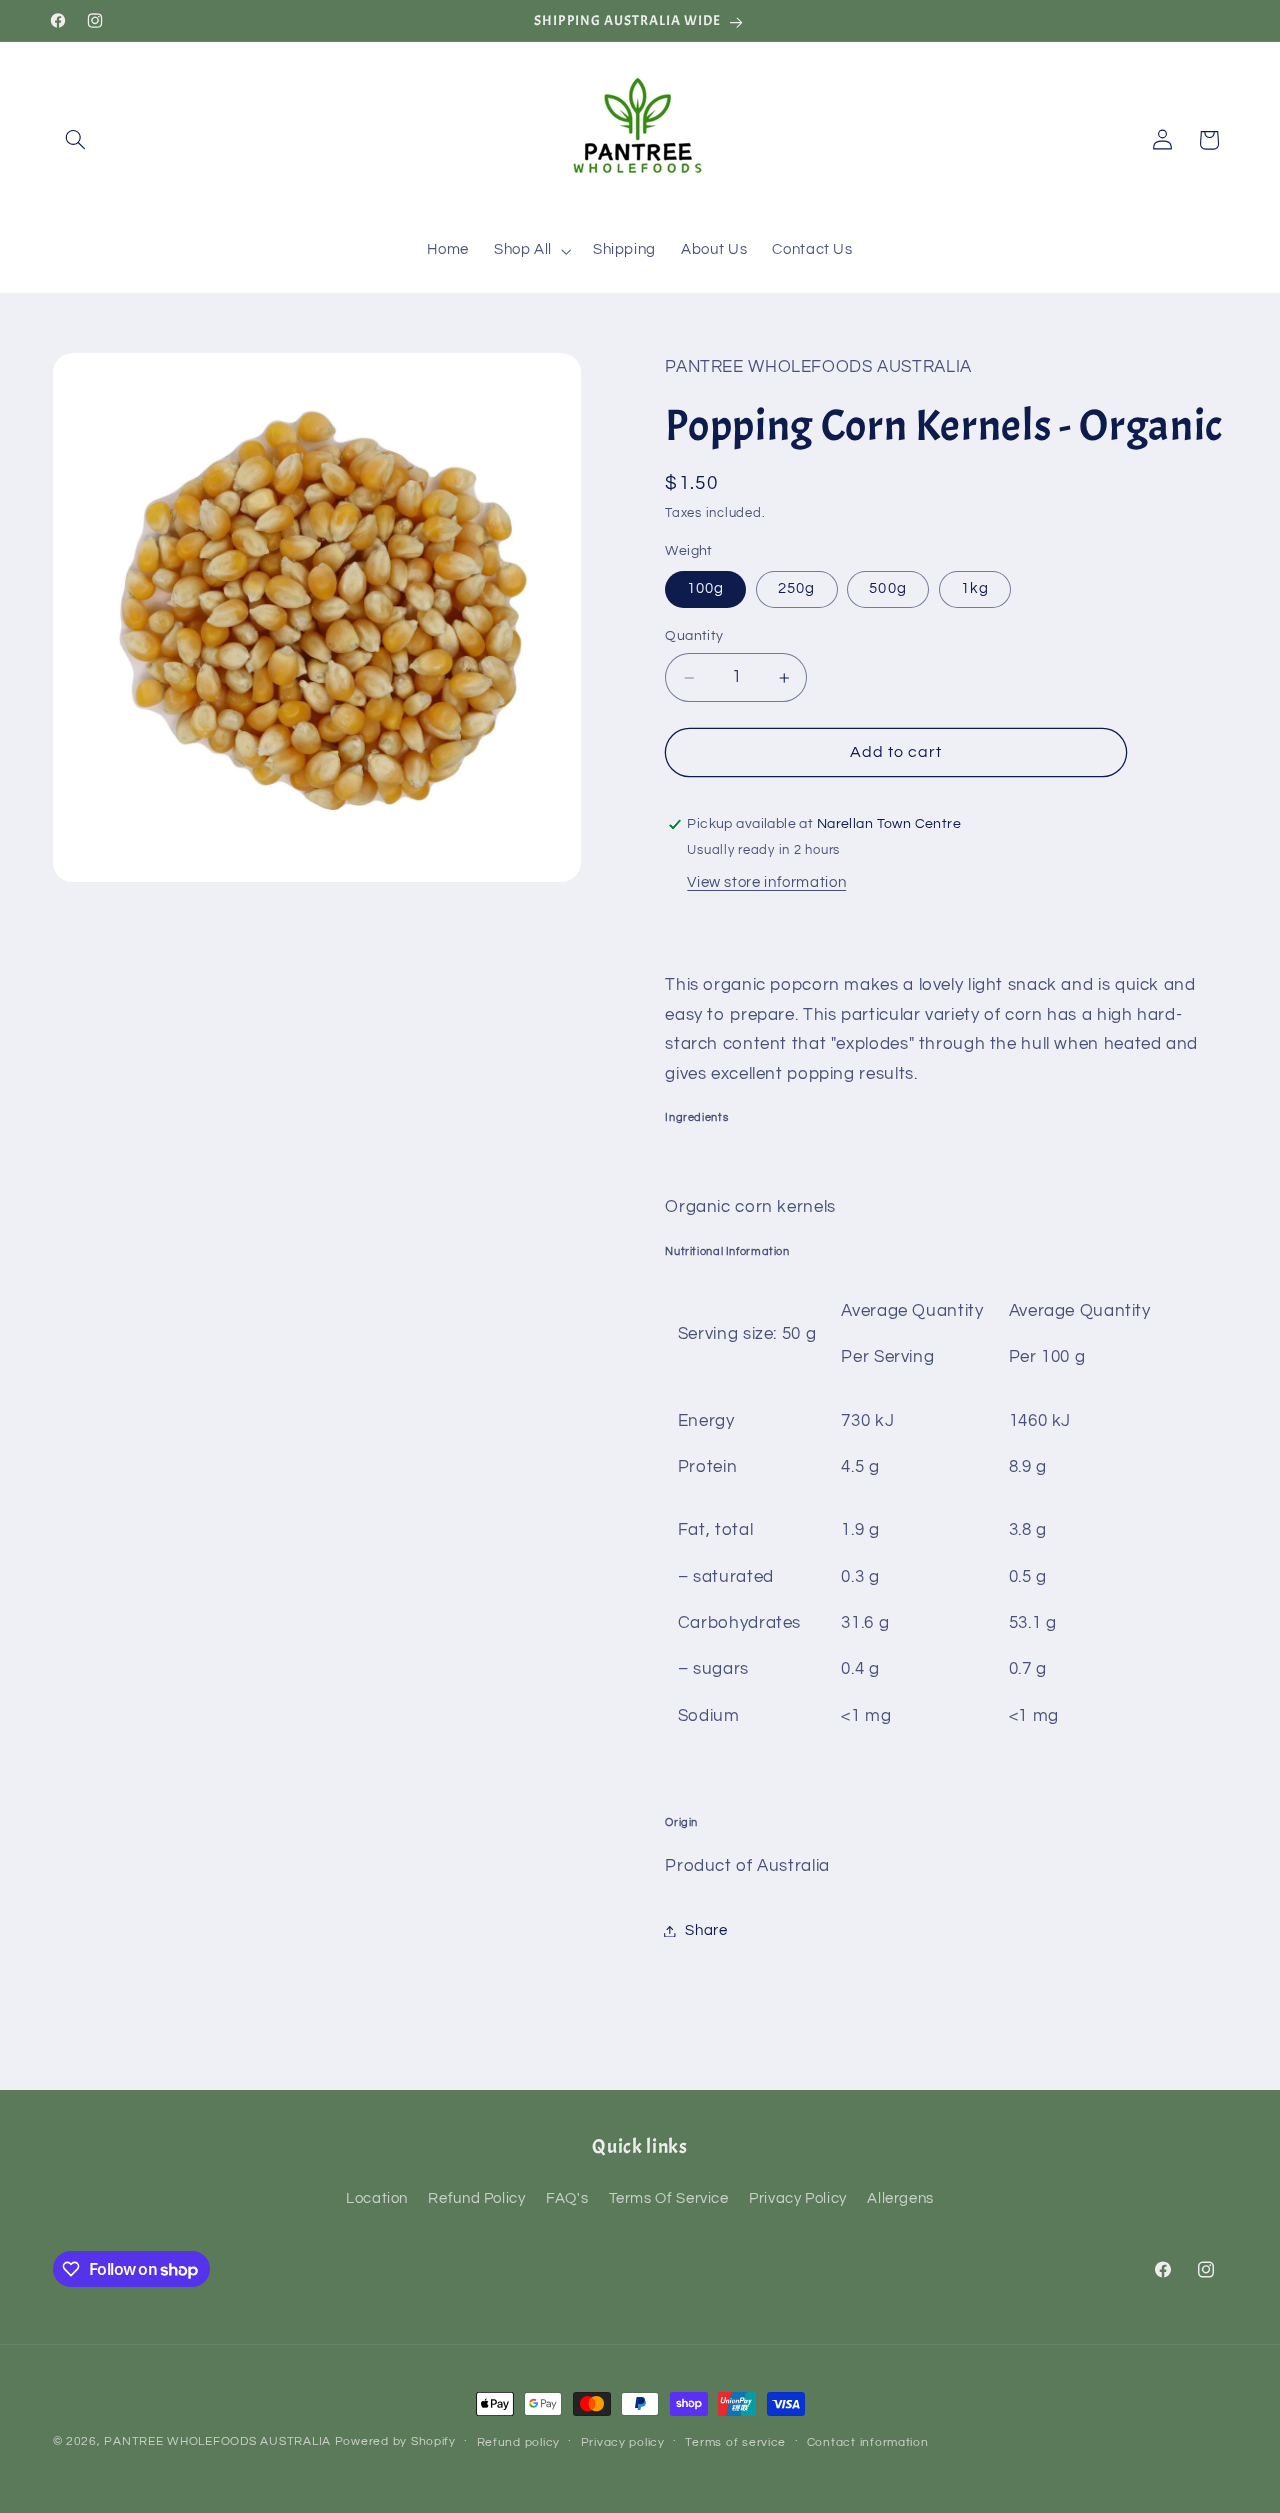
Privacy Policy (798, 2198)
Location (377, 2198)
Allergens (900, 2198)
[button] (76, 140)
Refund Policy (476, 2198)
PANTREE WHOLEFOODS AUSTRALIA (217, 2441)
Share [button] (706, 1930)
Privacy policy (623, 2442)
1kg (975, 588)
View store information (766, 882)
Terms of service (735, 2442)
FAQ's (567, 2198)
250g (796, 588)
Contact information (868, 2442)
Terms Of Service (669, 2198)
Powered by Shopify (395, 2441)
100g (705, 588)
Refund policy (519, 2442)
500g (887, 588)
